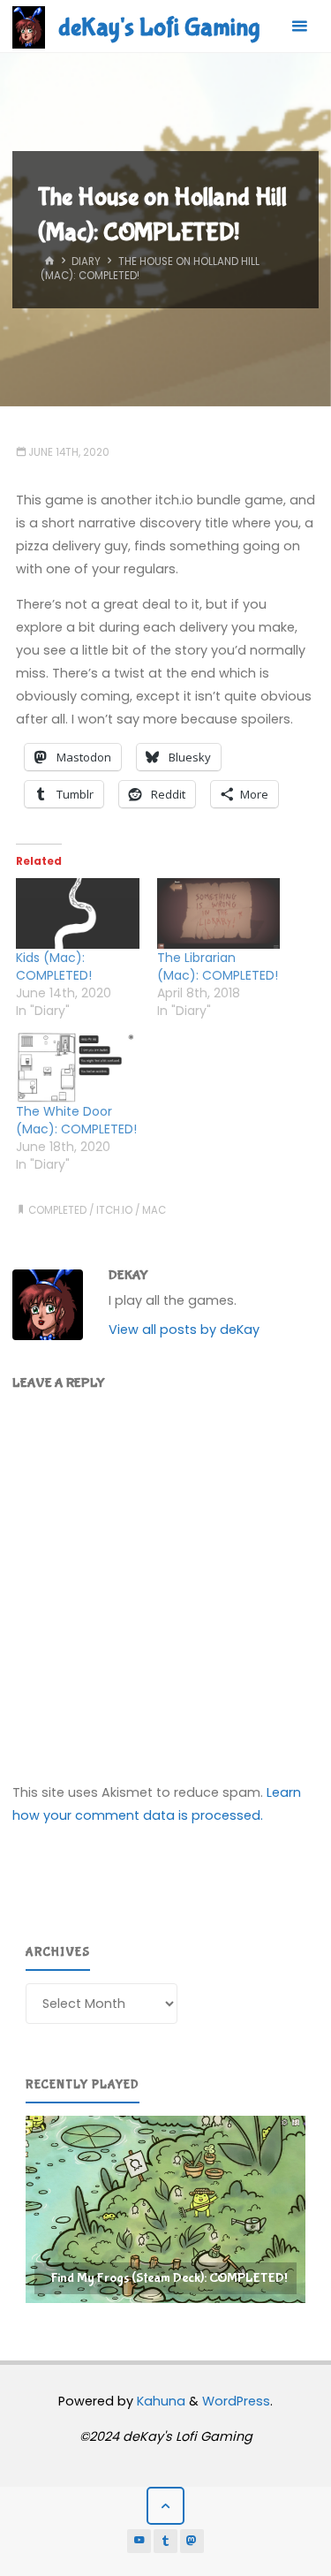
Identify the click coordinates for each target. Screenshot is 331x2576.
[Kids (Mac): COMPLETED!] (78, 913)
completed (57, 1210)
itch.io (114, 1210)
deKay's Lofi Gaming (159, 27)
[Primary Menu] (299, 27)
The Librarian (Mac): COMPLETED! (218, 966)
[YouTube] (139, 2542)
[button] (173, 2209)
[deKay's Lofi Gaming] (29, 27)
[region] (165, 2209)
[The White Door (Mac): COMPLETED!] (78, 1068)
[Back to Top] (165, 2506)
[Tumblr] (166, 2542)
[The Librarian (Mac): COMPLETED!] (219, 913)
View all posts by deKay (184, 1330)
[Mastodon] (192, 2542)
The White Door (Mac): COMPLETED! (76, 1120)
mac (154, 1210)
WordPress (236, 2401)
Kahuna (159, 2401)
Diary (86, 261)
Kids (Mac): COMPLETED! (54, 966)
